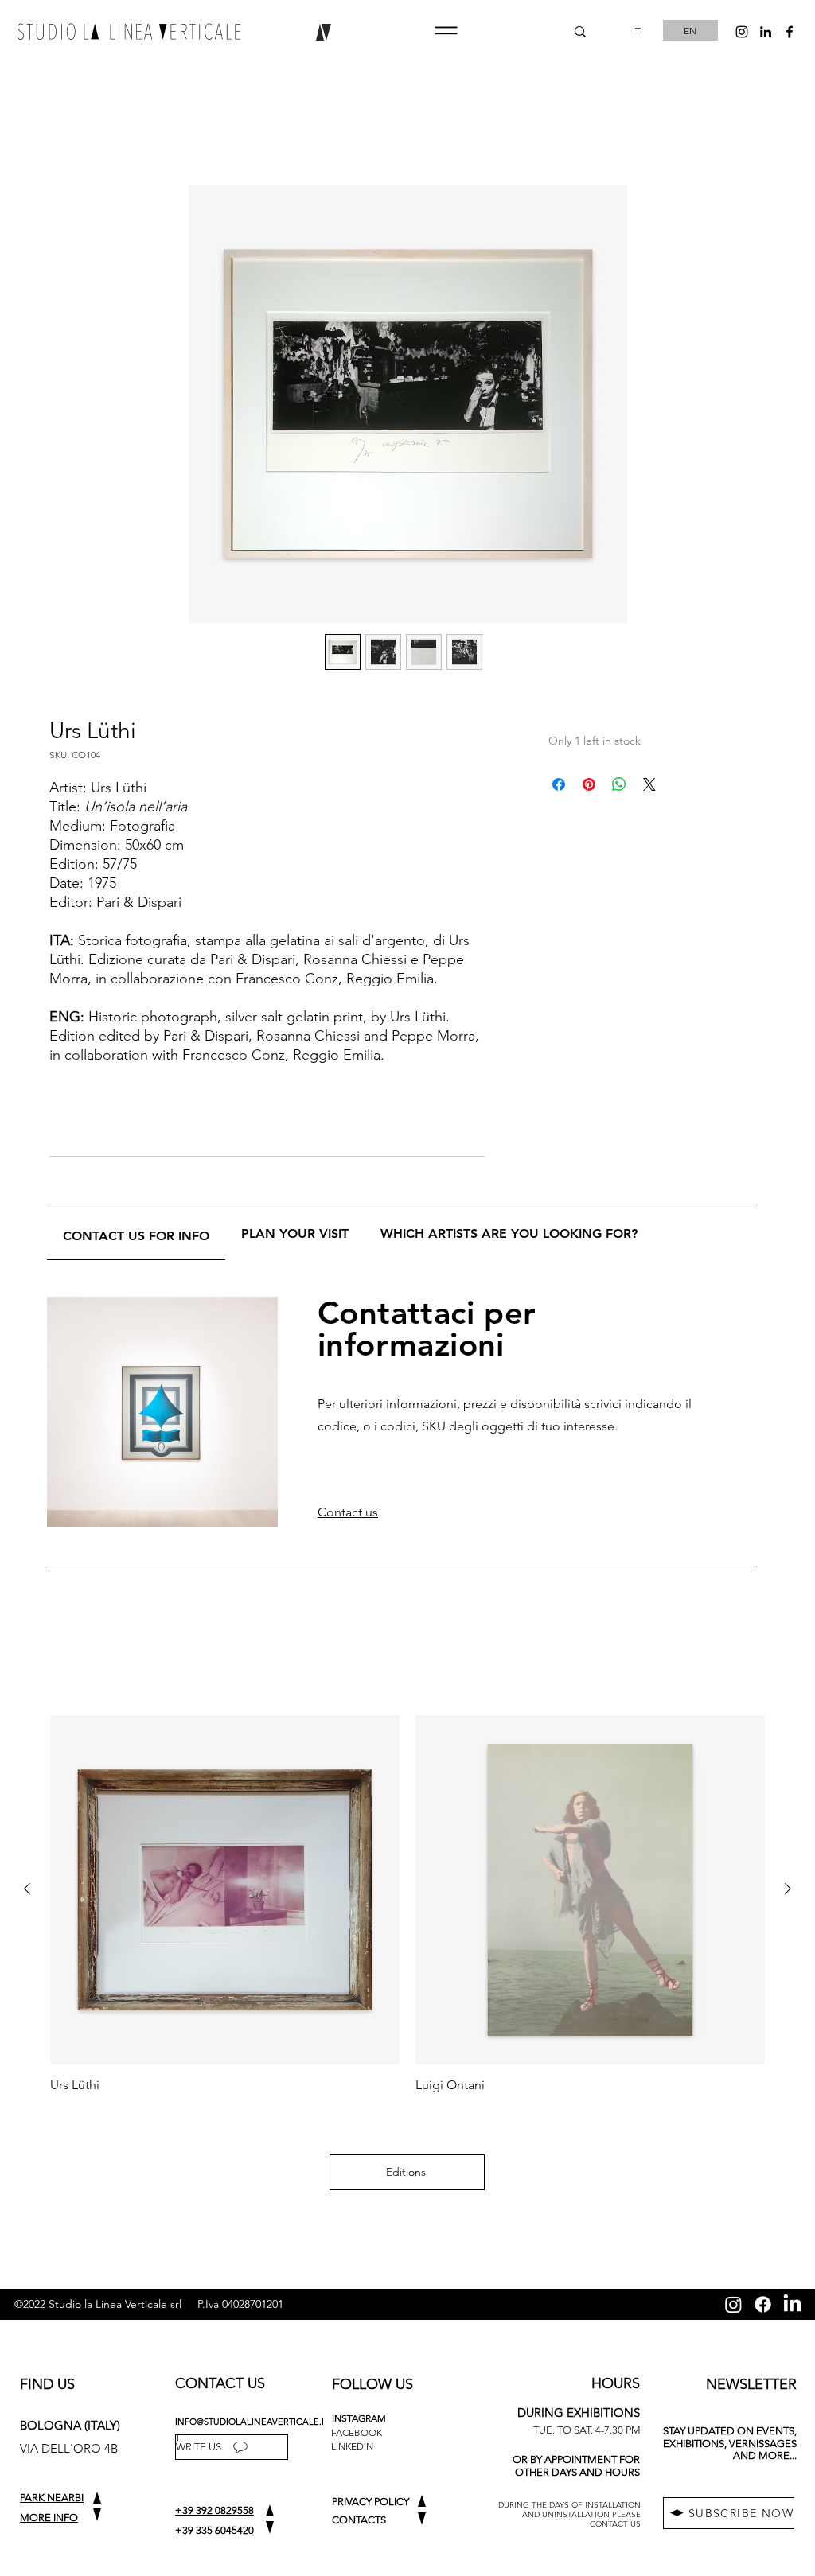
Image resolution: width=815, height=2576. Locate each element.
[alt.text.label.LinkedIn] (766, 32)
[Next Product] (788, 1889)
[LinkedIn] (792, 2304)
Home (67, 127)
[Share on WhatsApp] (619, 784)
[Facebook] (763, 2304)
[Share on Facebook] (559, 784)
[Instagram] (733, 2304)
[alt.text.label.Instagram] (742, 32)
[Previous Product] (27, 1889)
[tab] (136, 1234)
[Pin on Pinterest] (589, 784)
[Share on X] (649, 784)
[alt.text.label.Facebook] (790, 32)
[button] (446, 31)
